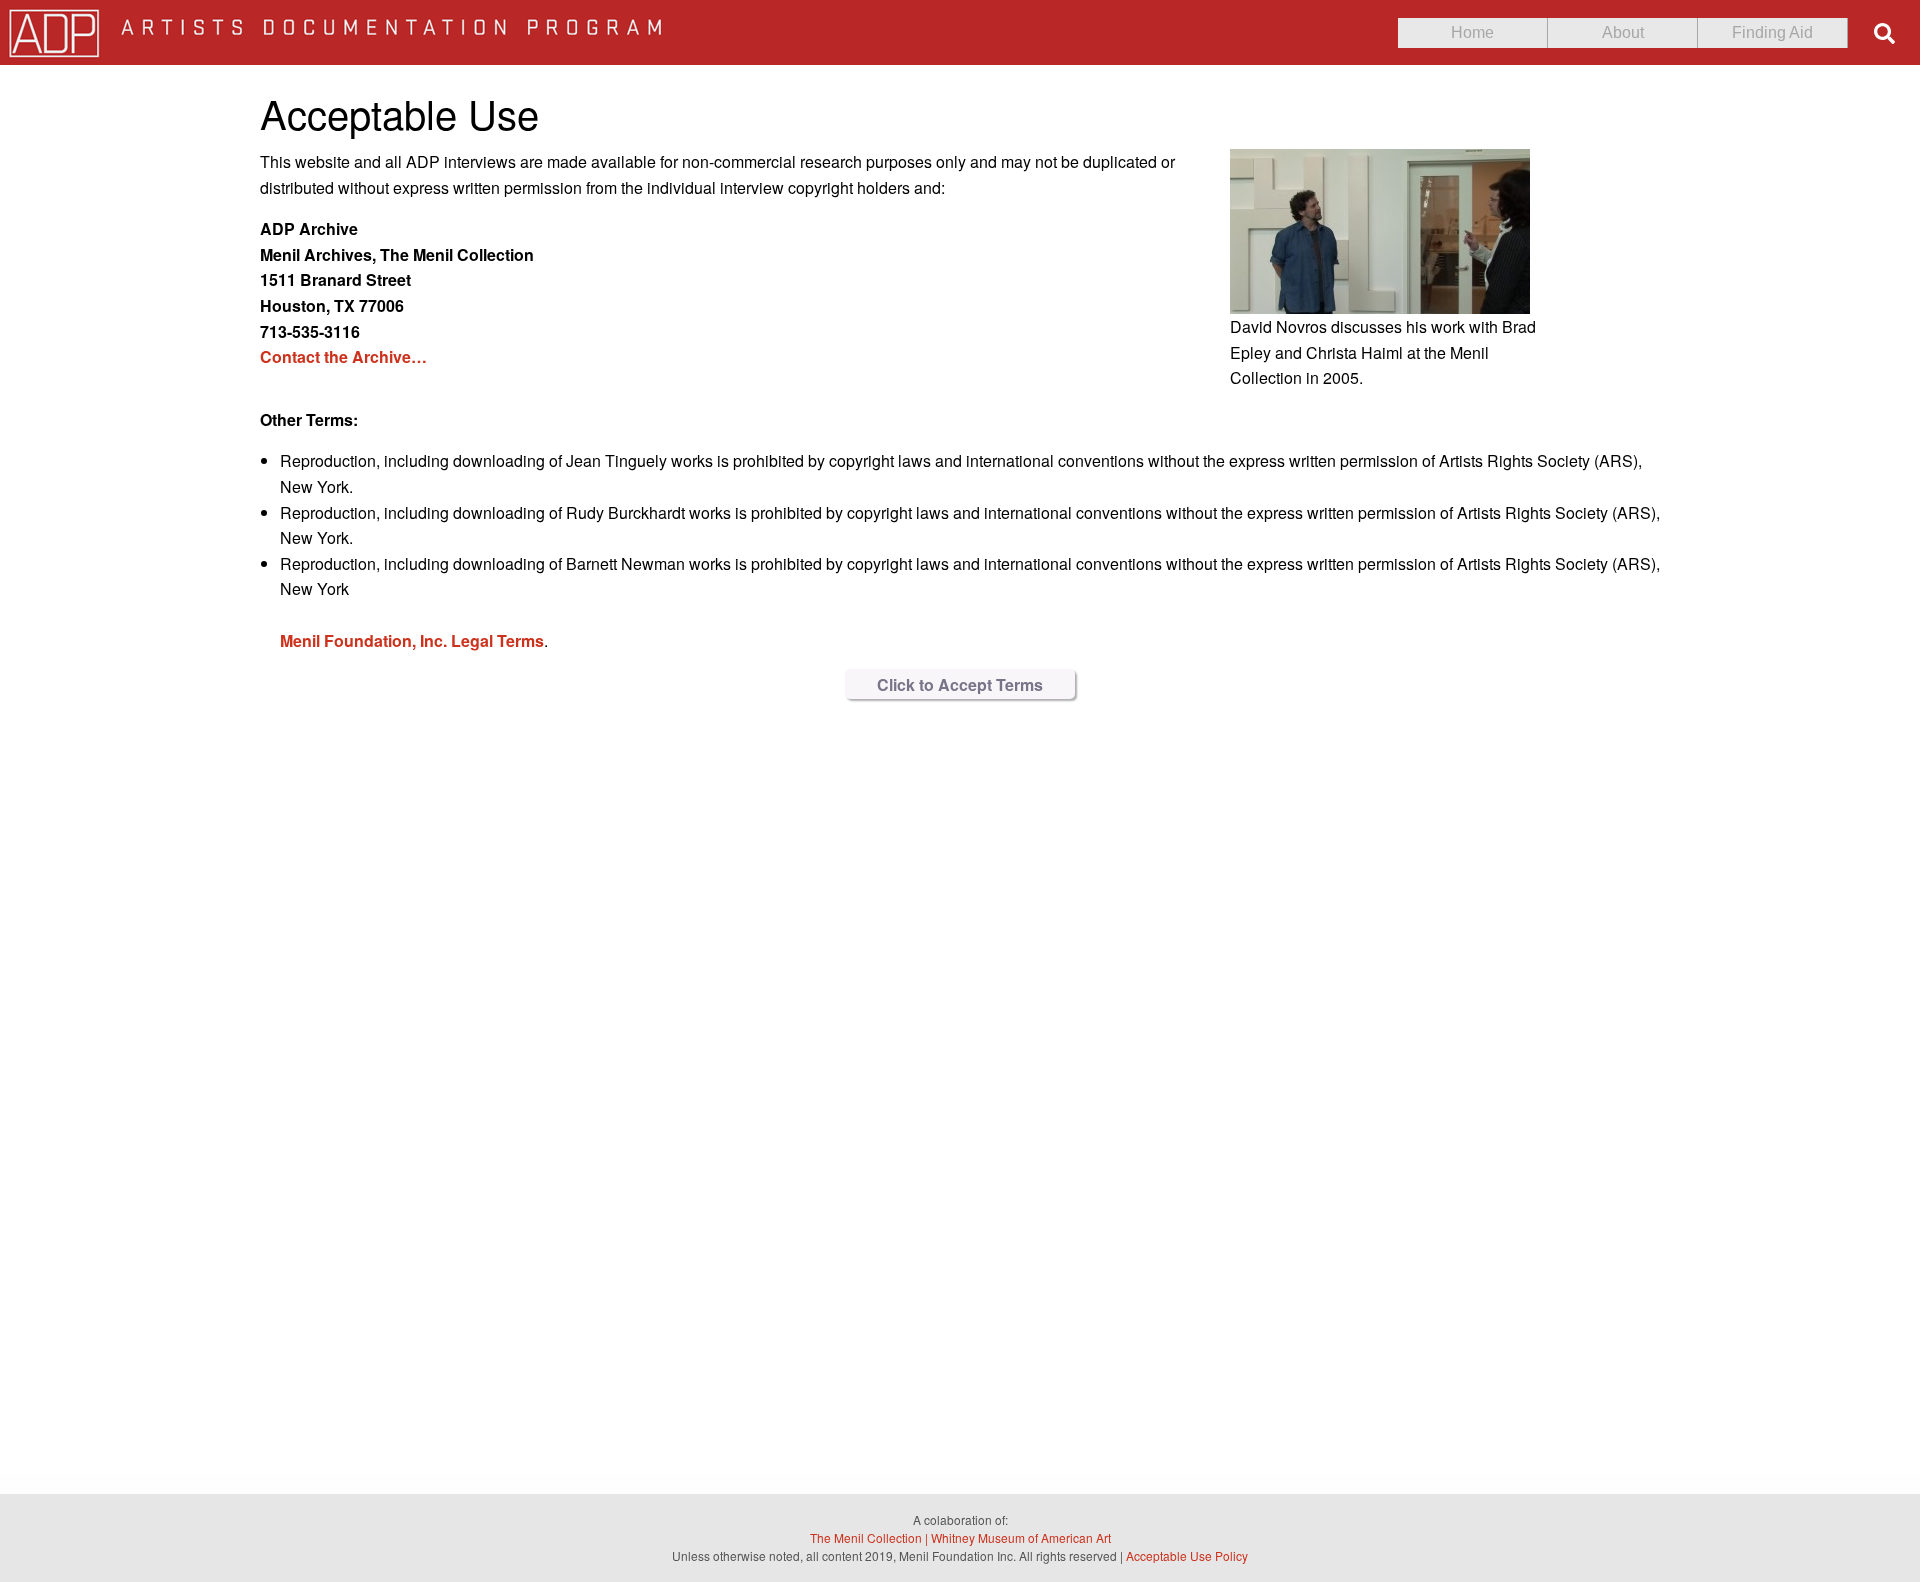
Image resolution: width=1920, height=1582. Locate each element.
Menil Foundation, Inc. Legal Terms (412, 640)
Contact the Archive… (343, 356)
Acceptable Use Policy (1187, 1555)
